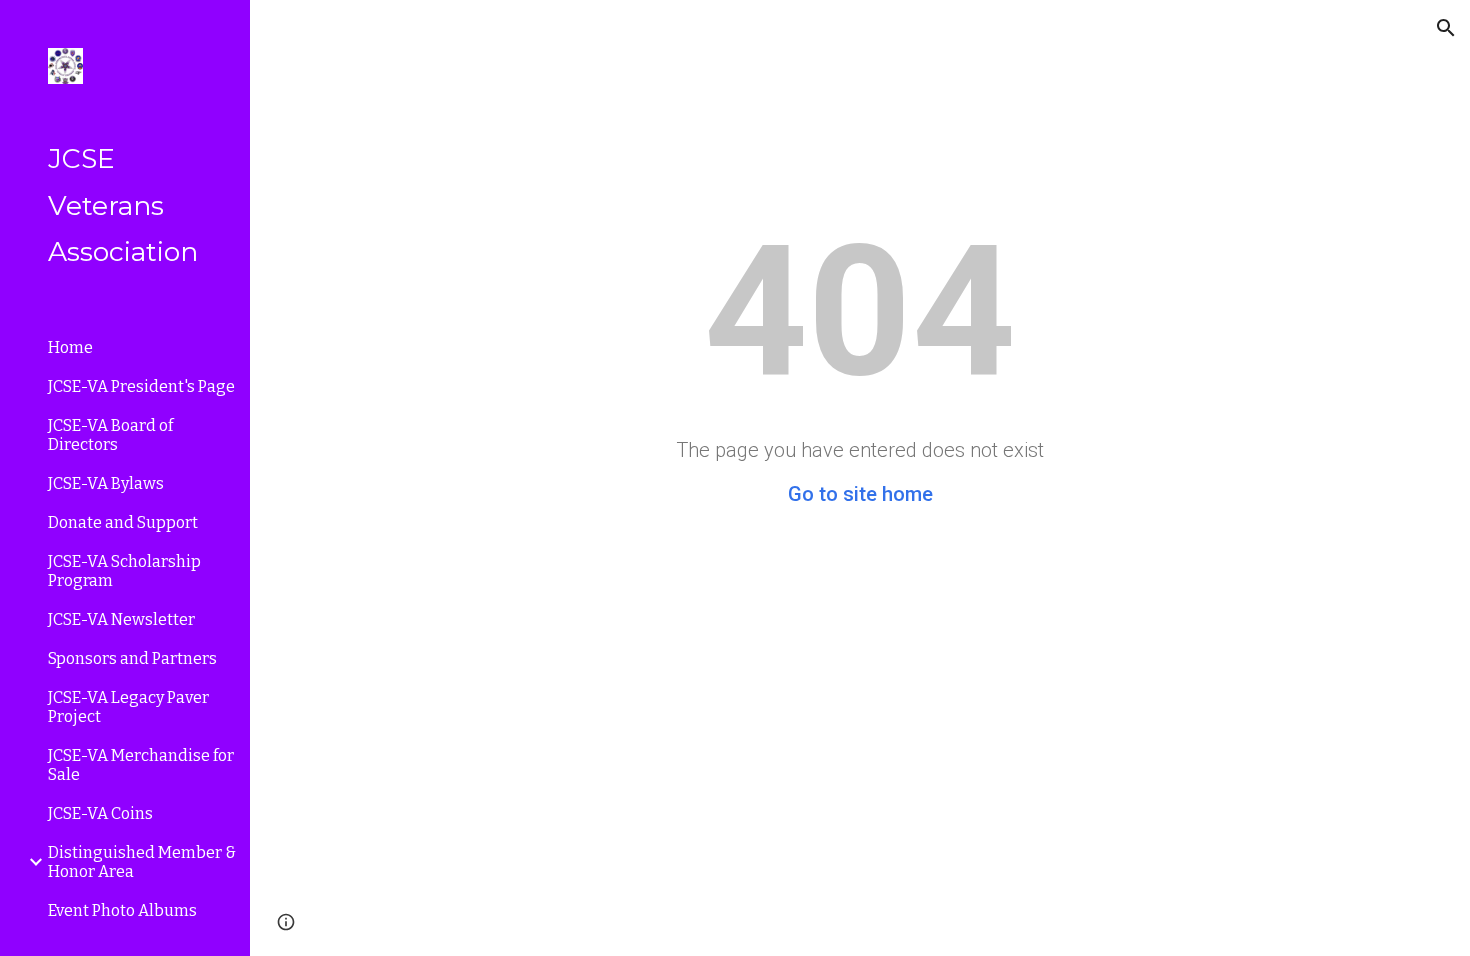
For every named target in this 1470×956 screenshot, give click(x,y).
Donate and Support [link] (123, 522)
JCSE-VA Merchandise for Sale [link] (141, 765)
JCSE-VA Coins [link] (100, 813)
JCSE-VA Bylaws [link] (106, 483)
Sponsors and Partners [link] (132, 658)
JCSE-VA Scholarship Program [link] (124, 571)
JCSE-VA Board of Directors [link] (110, 435)
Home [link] (70, 347)
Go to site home (860, 494)
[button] (1446, 28)
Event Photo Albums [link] (122, 910)
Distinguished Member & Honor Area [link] (142, 862)
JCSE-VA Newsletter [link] (121, 619)
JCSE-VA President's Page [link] (141, 386)
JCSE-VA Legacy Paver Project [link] (128, 707)
